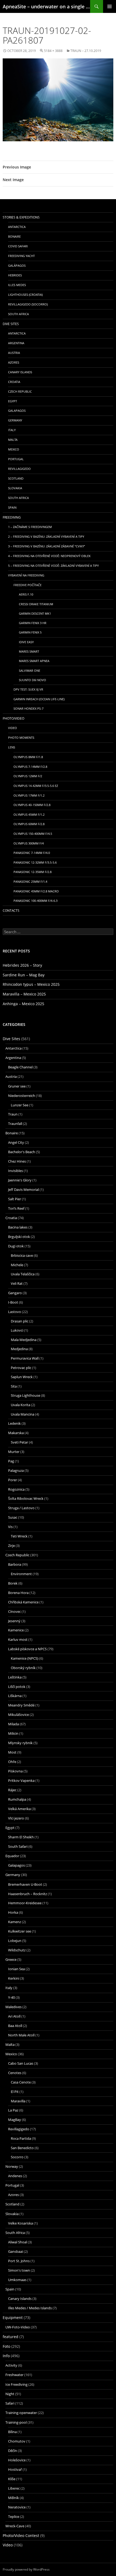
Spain (12, 507)
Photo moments (21, 738)
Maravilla (18, 2101)
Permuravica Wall (25, 1358)
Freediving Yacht (21, 256)
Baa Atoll (15, 2026)
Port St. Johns (19, 2261)
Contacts (11, 911)
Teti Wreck (19, 1536)
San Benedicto (22, 2148)
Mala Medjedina (24, 1340)
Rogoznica (16, 1489)
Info (6, 2356)
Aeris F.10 (26, 594)
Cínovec (14, 1611)
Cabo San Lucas (21, 2063)
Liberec (14, 2488)
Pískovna (15, 1771)
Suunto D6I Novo (33, 680)
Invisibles (16, 1171)
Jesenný (14, 1621)
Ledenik (14, 1423)
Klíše (12, 2479)
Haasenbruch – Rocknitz (28, 1894)
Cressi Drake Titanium (36, 604)
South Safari (18, 1846)
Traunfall (15, 1124)
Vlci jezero (16, 1818)
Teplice (14, 2517)
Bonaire (14, 236)
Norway (12, 2166)
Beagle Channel (20, 1067)
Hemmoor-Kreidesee (25, 1903)
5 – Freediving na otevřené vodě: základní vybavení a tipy (53, 566)
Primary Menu (110, 6)
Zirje (11, 1546)
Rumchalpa (17, 1799)
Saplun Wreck (22, 1377)
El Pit (15, 2092)
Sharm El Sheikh (21, 1837)
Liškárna (15, 1696)
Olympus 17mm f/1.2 (29, 795)
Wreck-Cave (15, 2526)
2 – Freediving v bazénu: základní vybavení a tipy (46, 536)
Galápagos (17, 265)
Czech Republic (20, 391)
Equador (12, 1856)
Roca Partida (21, 2138)
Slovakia (15, 488)
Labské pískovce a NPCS (27, 1649)
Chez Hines (17, 1161)
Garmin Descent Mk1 (35, 613)
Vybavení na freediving (26, 575)
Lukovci (17, 1330)
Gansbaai (16, 2251)
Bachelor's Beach (22, 1152)
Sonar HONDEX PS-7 (28, 708)
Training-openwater (21, 2413)
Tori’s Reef (16, 1208)
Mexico (14, 449)
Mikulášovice (18, 1715)
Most (12, 1752)
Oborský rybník (23, 1668)
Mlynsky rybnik (20, 1743)
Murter (14, 1452)
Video (13, 728)
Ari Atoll (14, 2016)
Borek (13, 1583)
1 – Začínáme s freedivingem (30, 527)
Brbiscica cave (22, 1255)
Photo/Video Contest (21, 2535)
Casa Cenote (21, 2082)
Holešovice (17, 2460)
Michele (17, 1265)
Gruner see (17, 1086)
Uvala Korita (21, 1405)
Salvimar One (30, 671)
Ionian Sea (16, 1969)
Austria (14, 353)
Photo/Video (13, 718)
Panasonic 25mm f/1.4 (30, 881)
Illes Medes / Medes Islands (30, 2308)
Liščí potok (17, 1687)
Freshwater (14, 2375)
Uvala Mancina (23, 1414)
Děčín (13, 2451)
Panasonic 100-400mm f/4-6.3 (35, 901)
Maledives (13, 2007)
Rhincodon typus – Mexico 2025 (31, 984)
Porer (13, 1480)
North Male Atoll (21, 2035)
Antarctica (17, 227)
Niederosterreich (22, 1096)
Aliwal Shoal (18, 2242)
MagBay (15, 2120)
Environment (21, 1574)
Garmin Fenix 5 (30, 632)
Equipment (13, 2318)
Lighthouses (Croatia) (25, 295)
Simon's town (19, 2270)
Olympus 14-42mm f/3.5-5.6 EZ (36, 786)
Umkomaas (17, 2280)
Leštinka (15, 1677)
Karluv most (18, 1639)
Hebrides (15, 275)
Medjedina (19, 1349)
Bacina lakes (18, 1227)
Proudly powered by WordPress (26, 2569)
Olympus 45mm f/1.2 (29, 814)
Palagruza (16, 1470)
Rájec (12, 1790)
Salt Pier (15, 1199)
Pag (11, 1461)
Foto (6, 2346)
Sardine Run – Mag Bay (24, 975)
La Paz (13, 2110)
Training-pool (16, 2422)
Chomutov (17, 2441)
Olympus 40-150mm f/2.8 (32, 805)
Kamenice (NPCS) (25, 1658)
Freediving (12, 517)
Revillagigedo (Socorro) (28, 304)
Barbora (15, 1564)
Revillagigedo (19, 469)
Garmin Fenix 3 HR (33, 623)
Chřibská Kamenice (23, 1602)
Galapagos (17, 411)
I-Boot (13, 1302)
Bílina (12, 2432)
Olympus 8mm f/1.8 (28, 757)
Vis (10, 1527)
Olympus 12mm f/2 (28, 776)
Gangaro (15, 1293)
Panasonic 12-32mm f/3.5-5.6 (35, 862)
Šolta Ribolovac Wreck (26, 1498)
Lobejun (15, 1941)
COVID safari (18, 246)
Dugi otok (16, 1246)
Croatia (14, 382)
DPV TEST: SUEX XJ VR (28, 689)
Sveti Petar (19, 1442)
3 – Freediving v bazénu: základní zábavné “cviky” (47, 546)
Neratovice (17, 2507)
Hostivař (15, 2469)
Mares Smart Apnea (34, 661)
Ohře (12, 1762)
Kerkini (14, 1978)
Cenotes (15, 2073)
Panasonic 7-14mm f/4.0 (32, 853)
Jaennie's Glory (20, 1180)
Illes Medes (17, 285)
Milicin (13, 1733)
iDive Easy (26, 642)
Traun (13, 1114)
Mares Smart (29, 651)
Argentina (16, 343)
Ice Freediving (16, 2384)
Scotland (16, 478)
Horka (13, 1912)
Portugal (16, 459)
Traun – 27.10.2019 (86, 51)
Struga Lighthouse (25, 1395)
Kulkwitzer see (20, 1931)
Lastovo (15, 1312)
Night (10, 2394)
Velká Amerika (19, 1809)
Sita (14, 1386)
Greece (11, 1959)
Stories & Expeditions (21, 217)
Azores (14, 362)
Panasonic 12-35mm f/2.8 (33, 872)
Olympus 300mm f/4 (29, 843)
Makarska (16, 1433)
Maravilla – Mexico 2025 (24, 994)
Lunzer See (20, 1105)
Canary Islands (20, 372)
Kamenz (15, 1922)
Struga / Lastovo (21, 1508)
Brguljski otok (19, 1237)
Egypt (13, 401)
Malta (13, 440)
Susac (13, 1517)
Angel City (16, 1142)
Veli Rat (17, 1283)
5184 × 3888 (53, 51)
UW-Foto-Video (18, 2327)
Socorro (17, 2157)
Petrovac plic (21, 1368)
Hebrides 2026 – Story (22, 965)
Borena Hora (18, 1593)
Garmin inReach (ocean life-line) (39, 699)
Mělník (13, 2498)
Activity (11, 2365)
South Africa (18, 314)
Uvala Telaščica (23, 1274)
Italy (12, 430)
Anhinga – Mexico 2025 (23, 1004)
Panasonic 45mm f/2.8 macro (36, 891)
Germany (15, 420)
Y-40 (11, 1997)
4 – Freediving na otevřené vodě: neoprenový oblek (49, 556)
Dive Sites (11, 324)
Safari (10, 2403)
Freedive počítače (28, 585)
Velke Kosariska (21, 2223)
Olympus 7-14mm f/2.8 (30, 767)
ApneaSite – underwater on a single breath (46, 6)
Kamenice (16, 1630)
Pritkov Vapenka (21, 1780)
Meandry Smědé (21, 1705)
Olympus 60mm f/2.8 (29, 824)
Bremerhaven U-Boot (25, 1884)
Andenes (15, 2176)
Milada (13, 1724)
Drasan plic (20, 1321)
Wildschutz (17, 1950)
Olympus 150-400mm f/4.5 (33, 834)
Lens (12, 747)
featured (11, 2337)
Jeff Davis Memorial (23, 1190)
